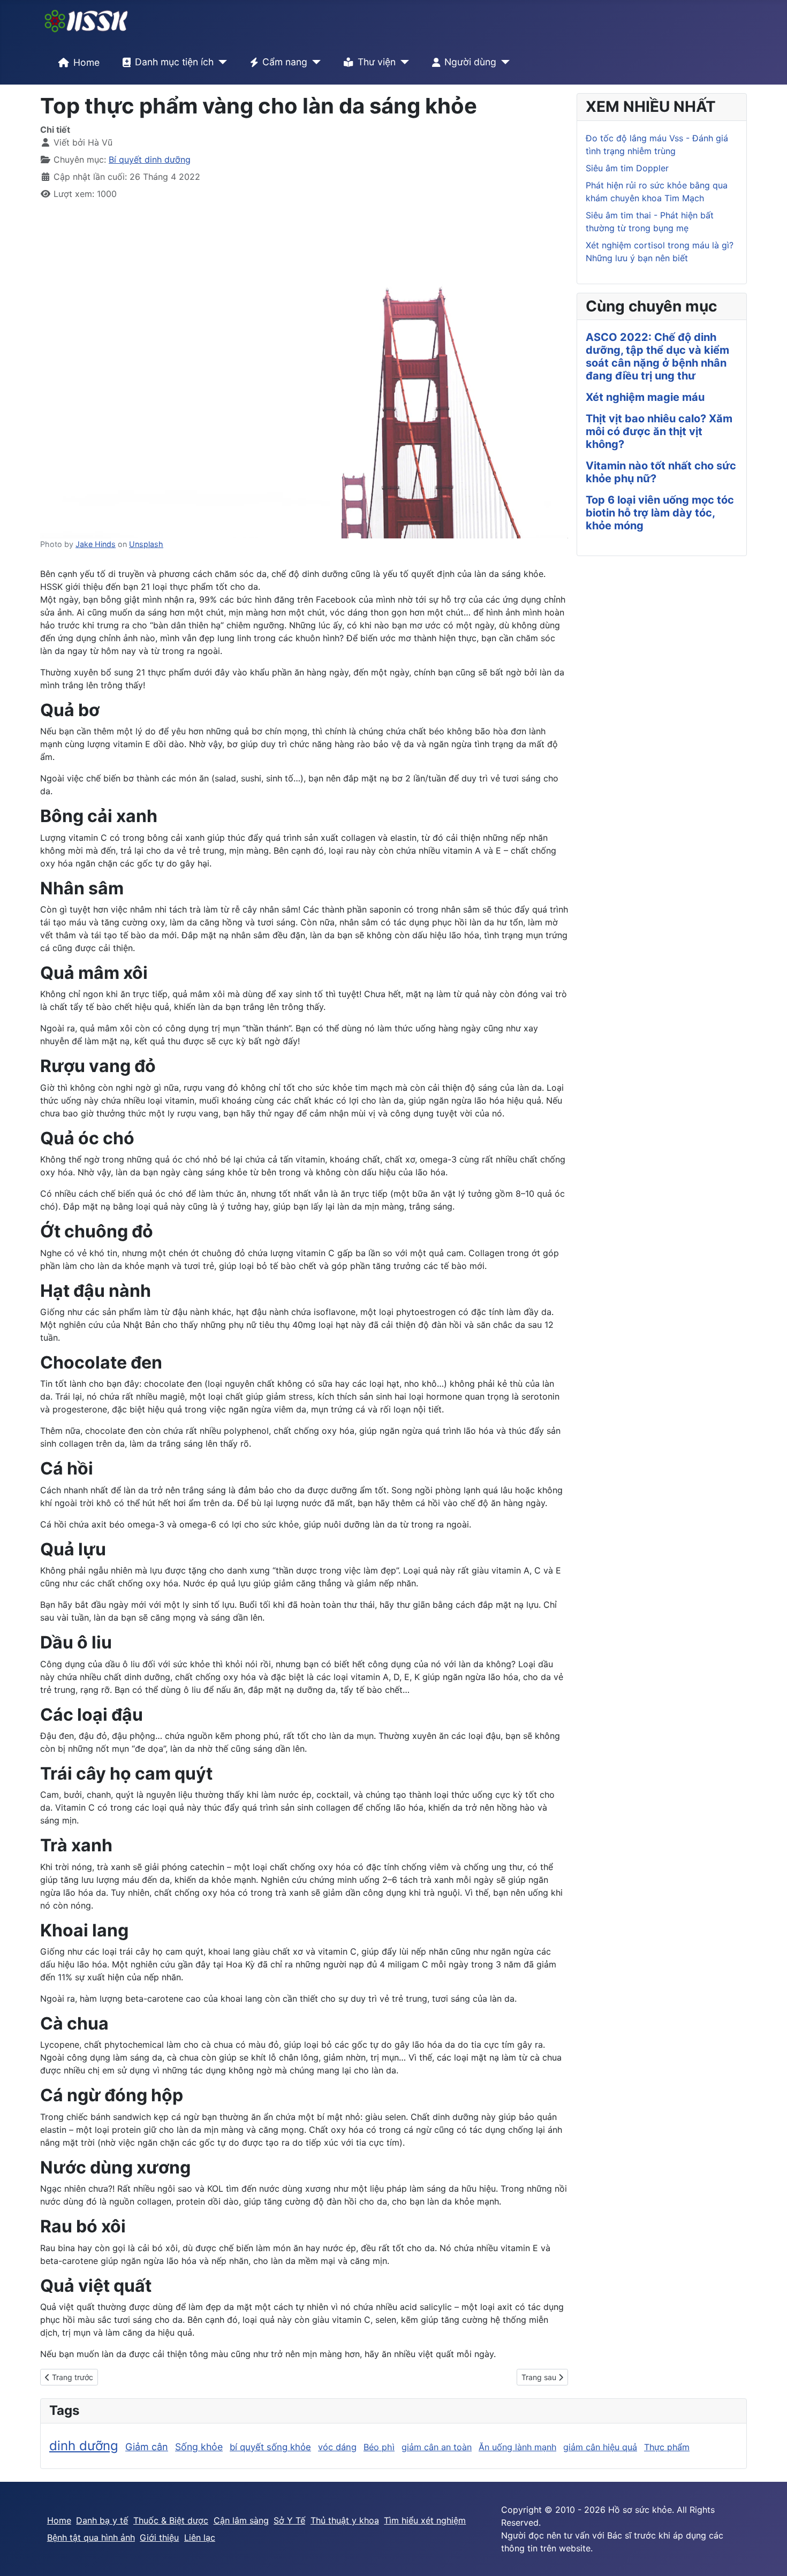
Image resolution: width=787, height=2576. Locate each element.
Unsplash (146, 544)
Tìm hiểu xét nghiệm (425, 2520)
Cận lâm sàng (241, 2520)
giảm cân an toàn (437, 2447)
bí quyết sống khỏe (270, 2447)
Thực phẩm (667, 2447)
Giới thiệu (159, 2537)
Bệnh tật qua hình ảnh (91, 2537)
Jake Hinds (96, 544)
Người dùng (470, 62)
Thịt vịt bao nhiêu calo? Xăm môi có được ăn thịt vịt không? (659, 431)
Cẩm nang (285, 62)
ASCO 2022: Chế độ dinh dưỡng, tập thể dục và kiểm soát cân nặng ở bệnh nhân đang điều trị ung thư (657, 356)
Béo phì (379, 2447)
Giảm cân (147, 2447)
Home (86, 62)
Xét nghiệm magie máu (645, 397)
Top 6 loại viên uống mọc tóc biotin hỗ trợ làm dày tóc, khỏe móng (660, 513)
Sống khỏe (199, 2447)
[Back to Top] (768, 2556)
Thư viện (377, 62)
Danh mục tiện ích (174, 62)
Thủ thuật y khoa (345, 2520)
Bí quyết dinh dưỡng (150, 159)
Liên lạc (200, 2537)
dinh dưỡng (84, 2446)
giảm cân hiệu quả (600, 2447)
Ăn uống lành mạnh (517, 2447)
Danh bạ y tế (102, 2520)
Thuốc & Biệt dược (171, 2520)
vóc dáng (337, 2447)
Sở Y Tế (289, 2520)
